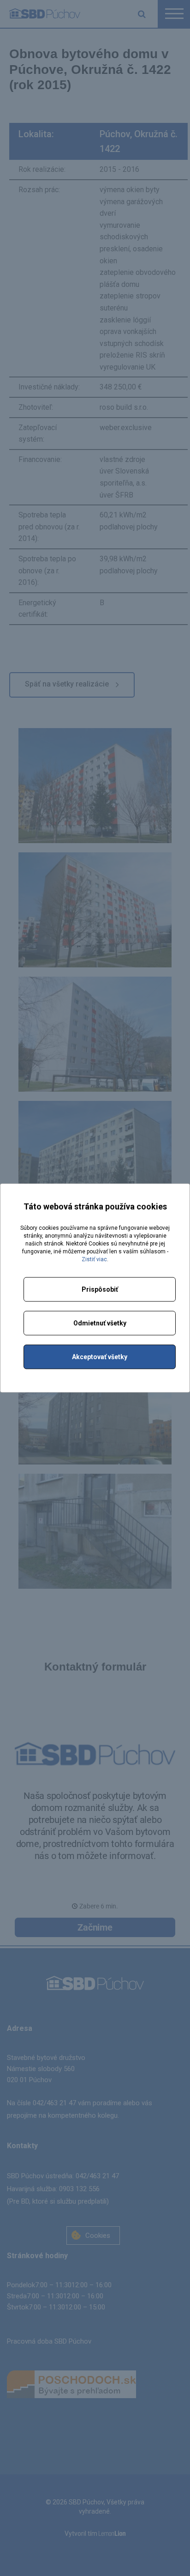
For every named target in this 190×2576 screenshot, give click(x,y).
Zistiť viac (94, 1259)
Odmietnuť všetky (100, 1323)
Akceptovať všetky (100, 1357)
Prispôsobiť (100, 1289)
